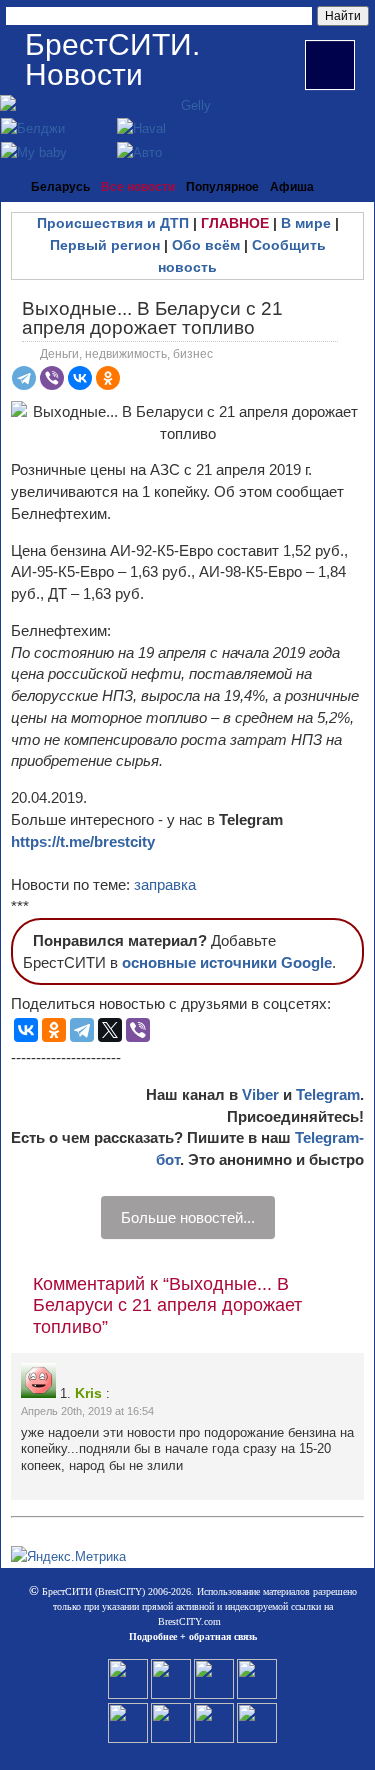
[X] (110, 1030)
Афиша (292, 187)
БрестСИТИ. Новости (112, 59)
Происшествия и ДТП (113, 223)
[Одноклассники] (108, 378)
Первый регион (105, 245)
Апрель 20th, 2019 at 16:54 (87, 1411)
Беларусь (60, 187)
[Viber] (52, 378)
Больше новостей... (188, 1217)
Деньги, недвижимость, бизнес (126, 354)
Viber (260, 1094)
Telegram (328, 1094)
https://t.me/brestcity (83, 841)
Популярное (222, 187)
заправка (165, 884)
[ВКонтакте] (80, 378)
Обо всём (206, 245)
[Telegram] (24, 378)
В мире (306, 223)
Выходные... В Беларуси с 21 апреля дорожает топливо (152, 318)
